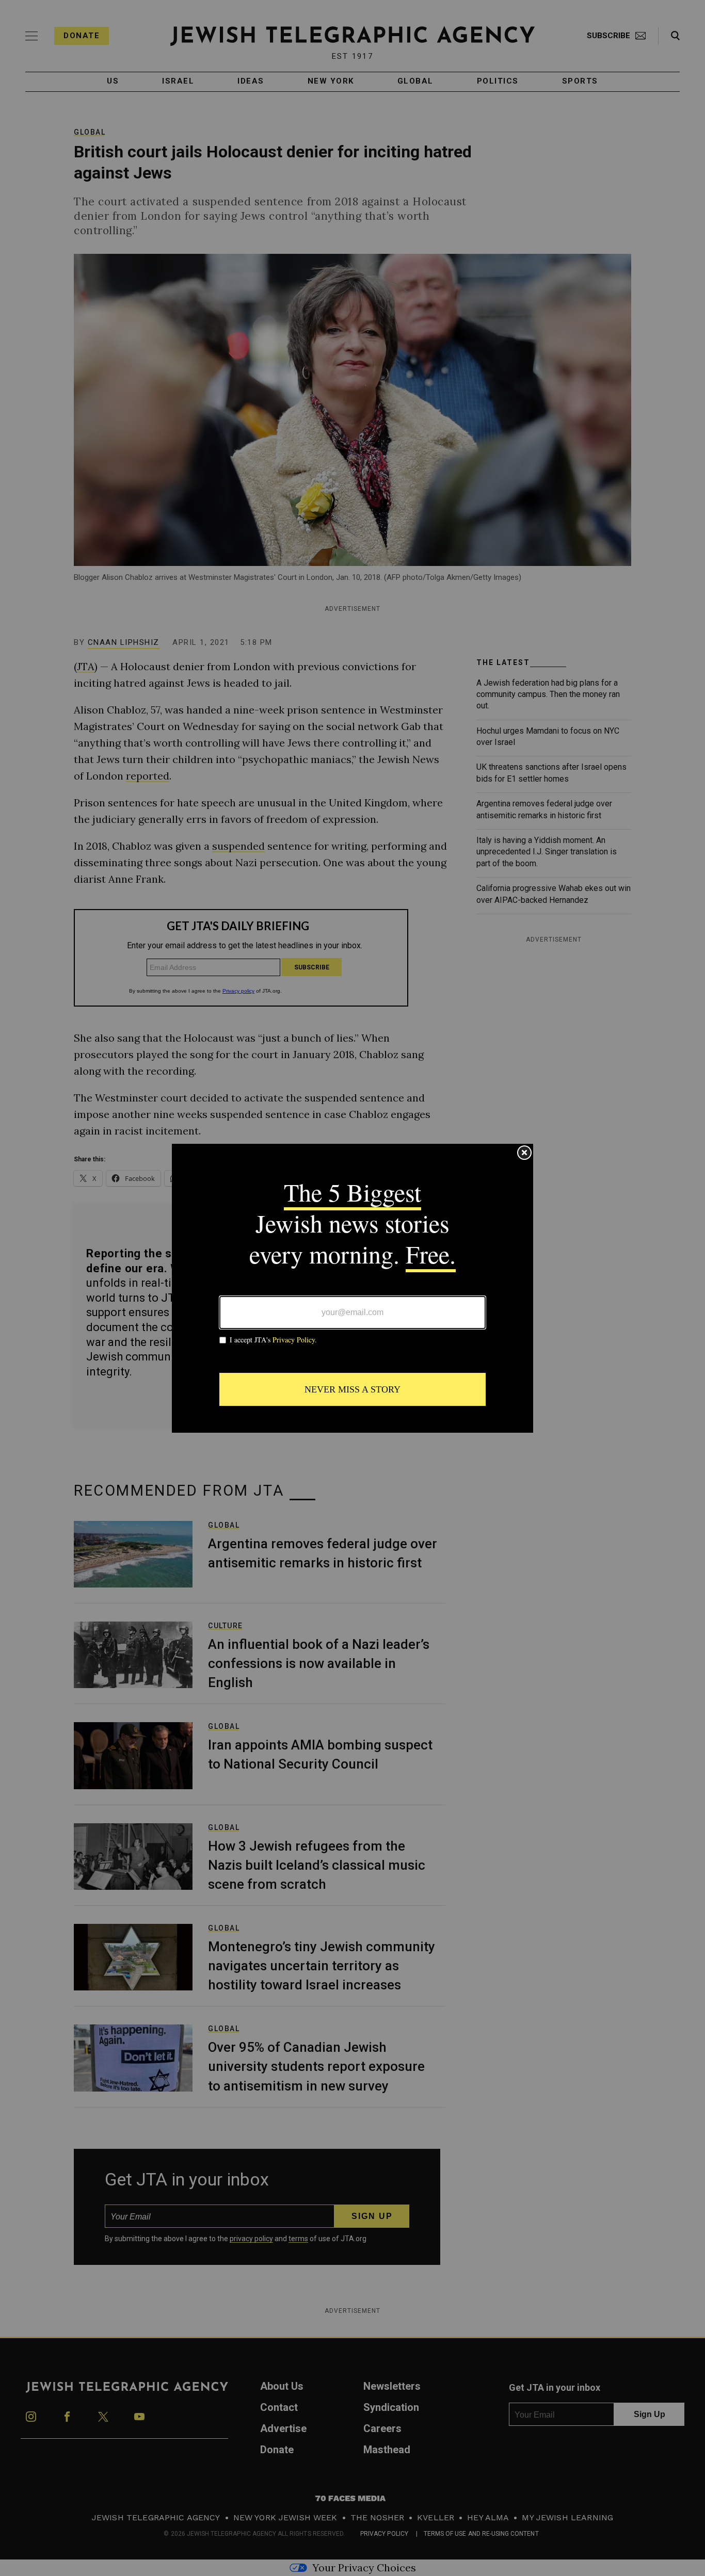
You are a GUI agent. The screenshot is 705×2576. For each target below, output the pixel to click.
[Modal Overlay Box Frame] (352, 1288)
